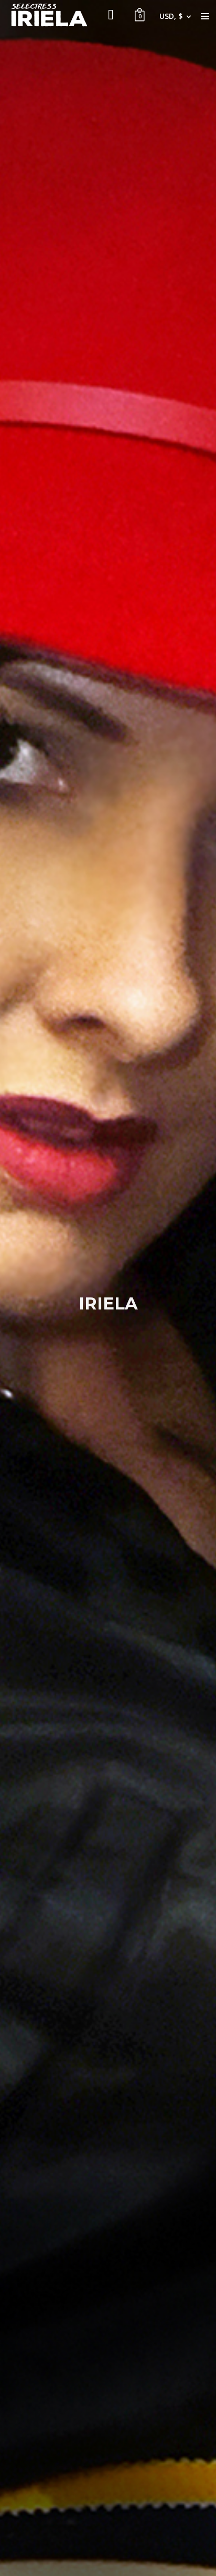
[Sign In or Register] (111, 16)
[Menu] (205, 16)
